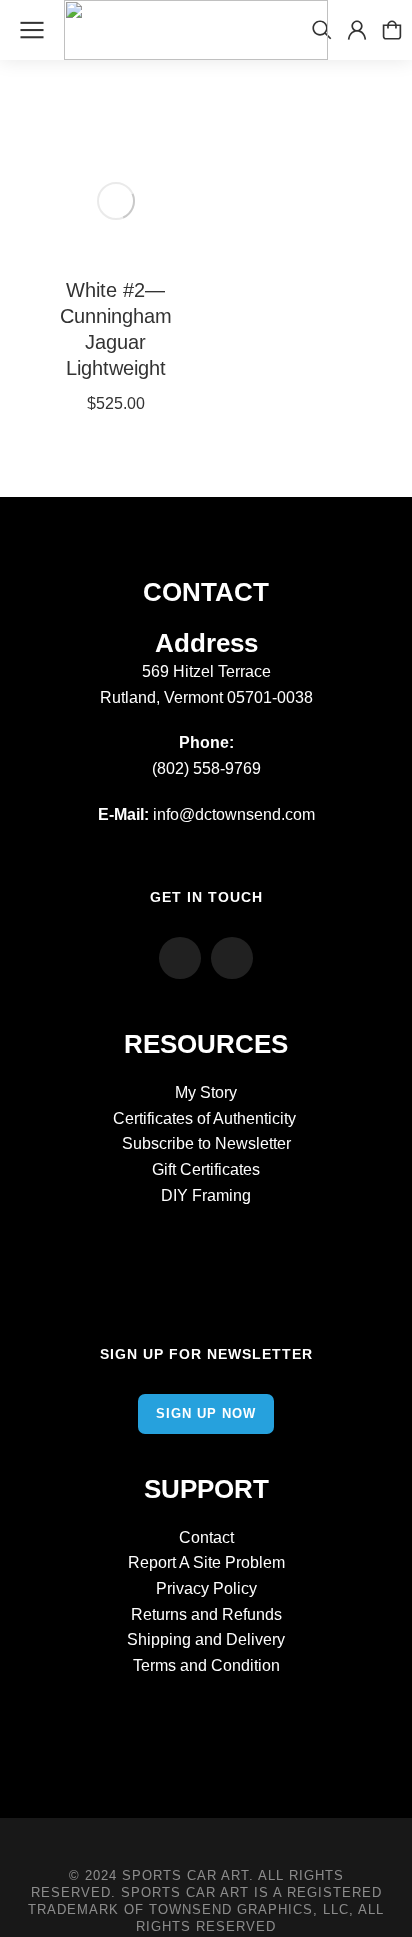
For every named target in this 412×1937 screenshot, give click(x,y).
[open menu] (32, 30)
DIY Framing (206, 1195)
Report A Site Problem (206, 1562)
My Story (206, 1092)
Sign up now (206, 1413)
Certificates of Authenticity (206, 1118)
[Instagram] (232, 958)
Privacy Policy (206, 1588)
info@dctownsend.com (234, 814)
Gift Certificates (206, 1169)
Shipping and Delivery (206, 1639)
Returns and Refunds (206, 1614)
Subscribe (158, 1143)
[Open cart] (392, 30)
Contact (206, 1537)
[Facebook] (180, 958)
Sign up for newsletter (206, 1354)
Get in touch (206, 897)
